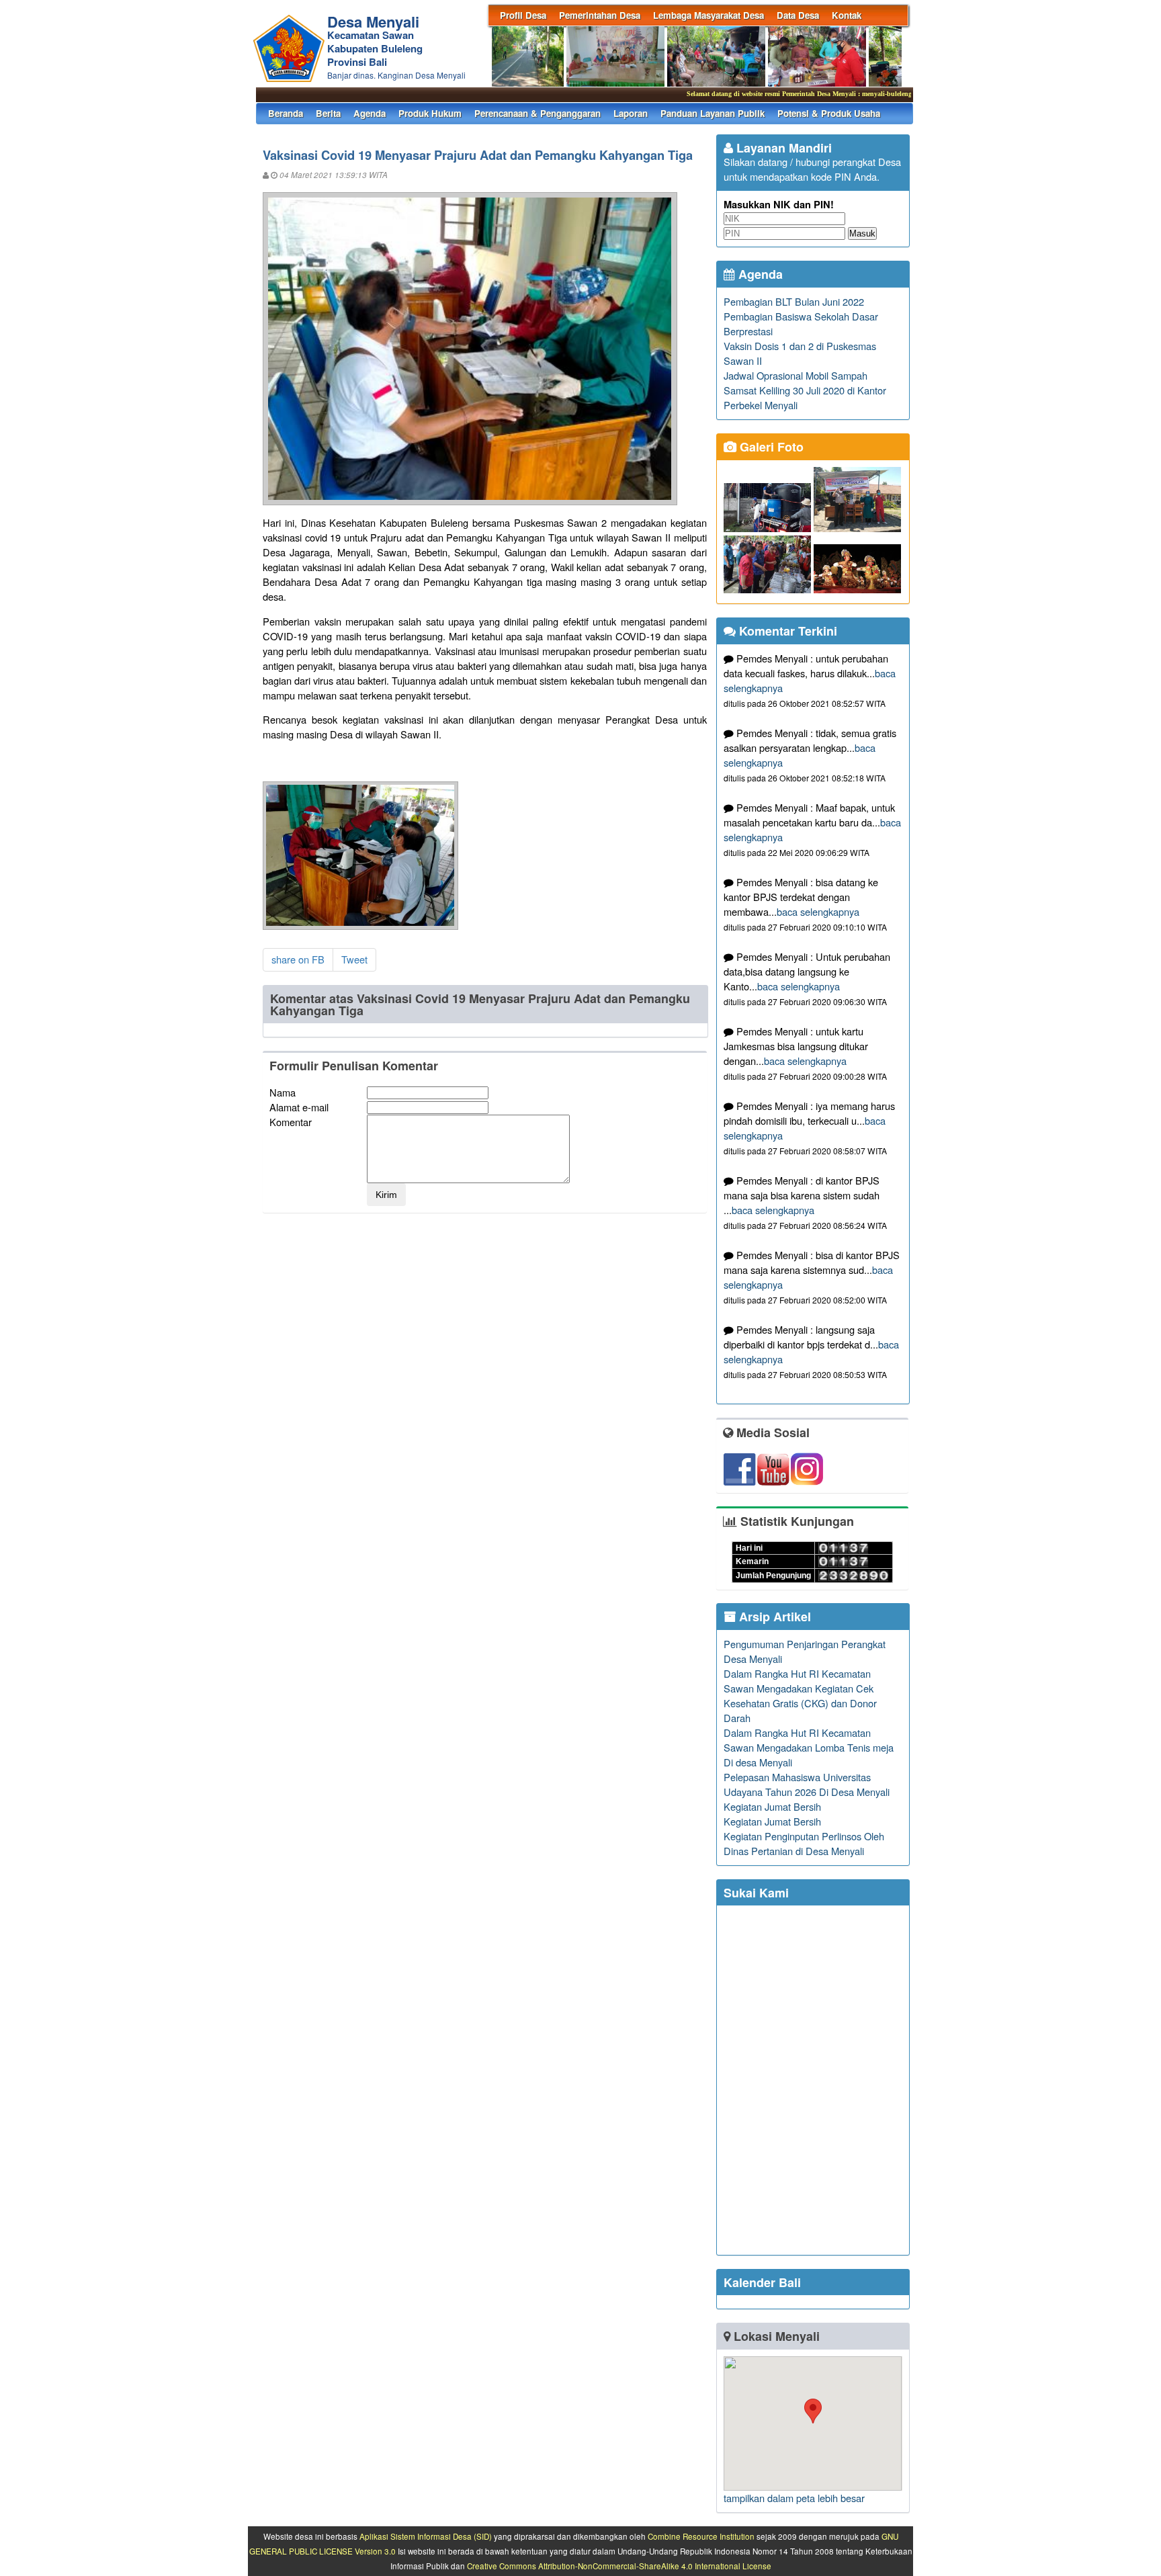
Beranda (286, 113)
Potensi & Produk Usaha (829, 113)
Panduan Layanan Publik (713, 113)
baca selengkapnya (818, 911)
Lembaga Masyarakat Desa (708, 15)
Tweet (354, 959)
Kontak (847, 15)
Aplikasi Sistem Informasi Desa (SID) (426, 2536)
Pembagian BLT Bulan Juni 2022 (794, 301)
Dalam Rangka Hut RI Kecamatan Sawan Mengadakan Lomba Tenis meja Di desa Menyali (809, 1747)
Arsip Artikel (773, 1617)
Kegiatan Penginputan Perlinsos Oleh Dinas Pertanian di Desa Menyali (804, 1843)
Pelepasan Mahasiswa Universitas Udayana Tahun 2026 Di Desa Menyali (807, 1784)
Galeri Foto (770, 447)
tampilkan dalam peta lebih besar (794, 2498)
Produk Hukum (430, 113)
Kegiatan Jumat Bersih (772, 1806)
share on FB (298, 959)
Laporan (631, 113)
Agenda (370, 113)
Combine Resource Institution (701, 2536)
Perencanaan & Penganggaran (537, 113)
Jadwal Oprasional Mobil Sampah (795, 375)
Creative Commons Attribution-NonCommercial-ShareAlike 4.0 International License (619, 2566)
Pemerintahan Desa (600, 15)
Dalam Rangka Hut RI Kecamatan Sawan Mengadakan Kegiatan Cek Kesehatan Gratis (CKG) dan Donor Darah (800, 1695)
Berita (328, 113)
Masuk (862, 233)
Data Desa (798, 15)
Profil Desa (523, 15)
